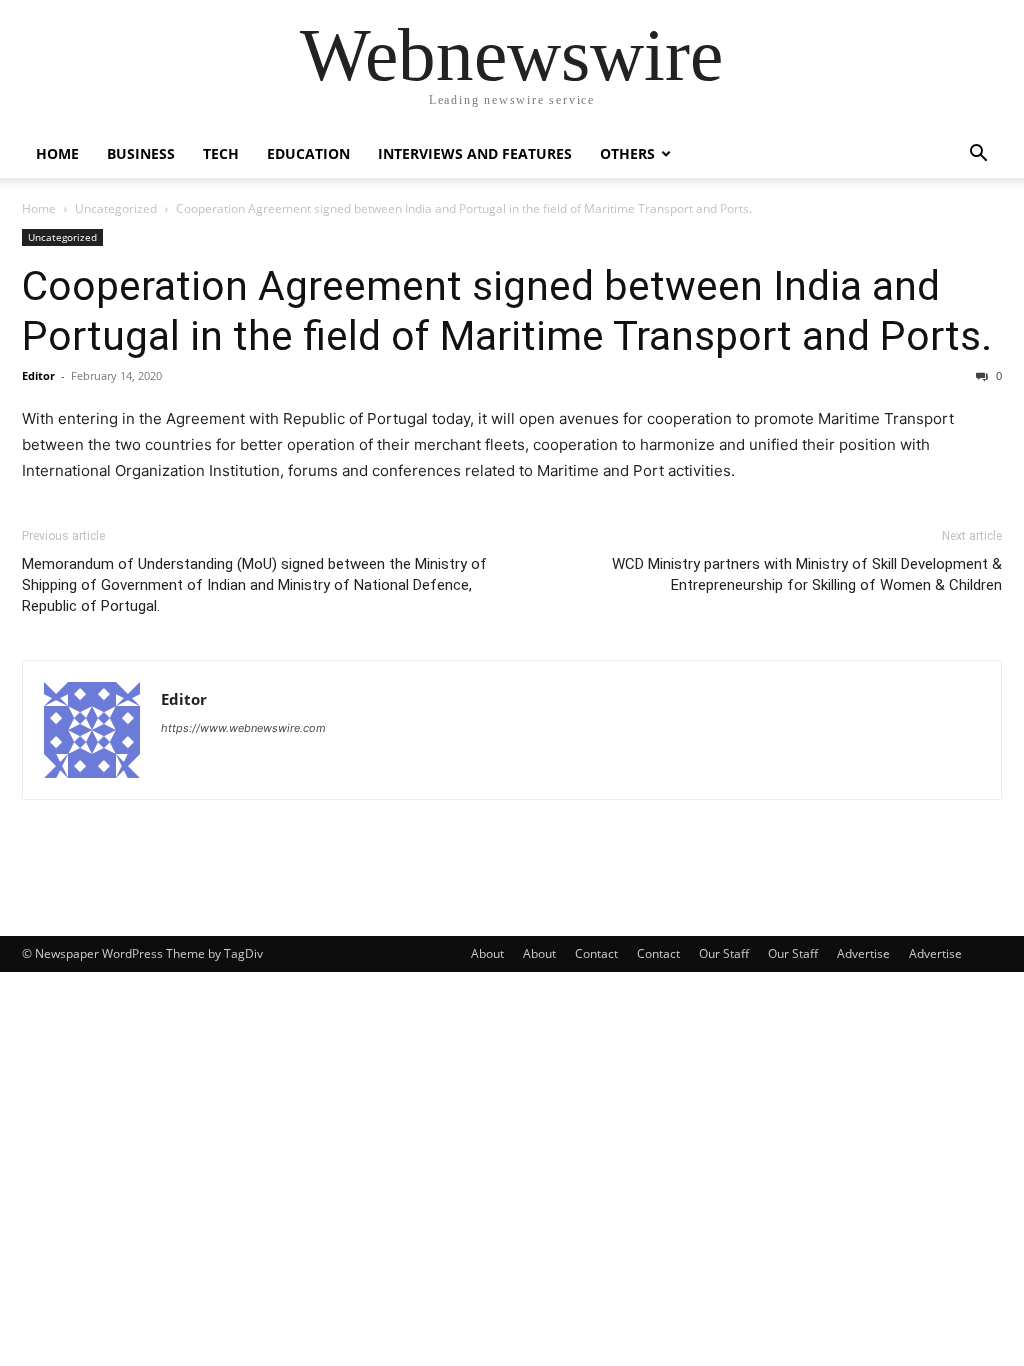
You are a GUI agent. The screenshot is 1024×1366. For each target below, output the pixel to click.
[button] (978, 155)
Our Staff (724, 953)
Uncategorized (116, 208)
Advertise (863, 953)
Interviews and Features (475, 153)
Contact (596, 953)
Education (308, 153)
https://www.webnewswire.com (243, 728)
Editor (38, 375)
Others (627, 153)
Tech (221, 153)
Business (141, 153)
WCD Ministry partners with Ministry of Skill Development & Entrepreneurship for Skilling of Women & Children (807, 574)
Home (57, 153)
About (487, 953)
